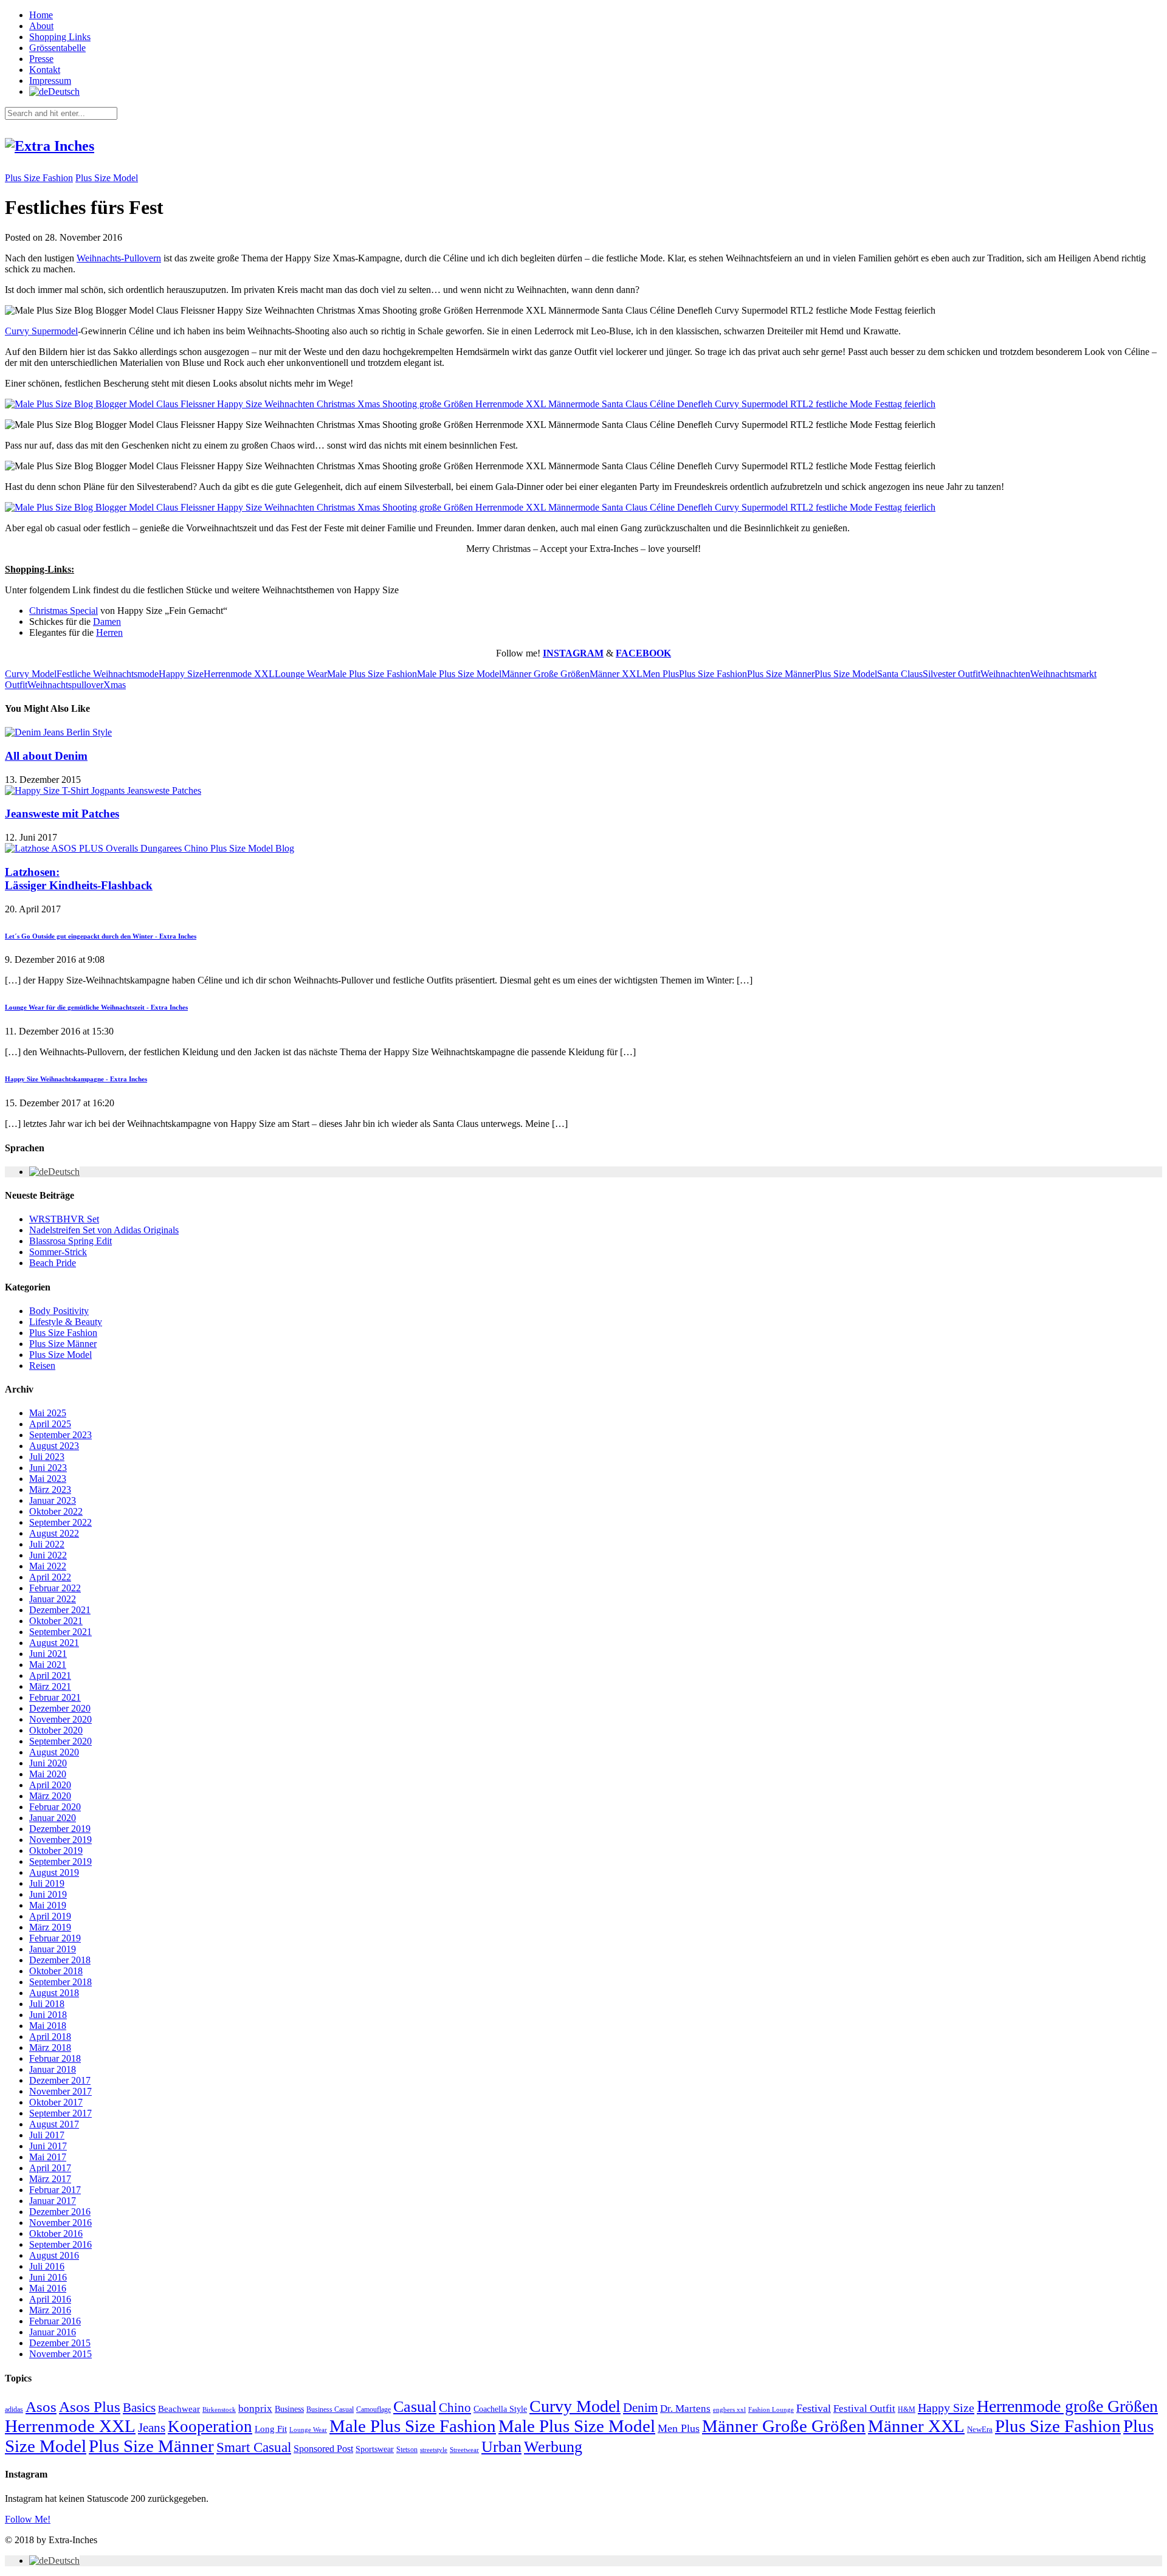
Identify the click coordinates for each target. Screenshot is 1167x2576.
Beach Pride (53, 1263)
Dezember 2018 (60, 1960)
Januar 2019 (53, 1949)
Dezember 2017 (60, 2080)
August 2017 (54, 2124)
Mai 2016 (48, 2288)
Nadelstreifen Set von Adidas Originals (104, 1230)
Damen (107, 622)
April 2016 (50, 2299)
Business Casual (330, 2409)
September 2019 (60, 1861)
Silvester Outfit (952, 674)
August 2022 (54, 1533)
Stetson (407, 2450)
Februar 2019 (55, 1938)
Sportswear (375, 2449)
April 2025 (50, 1424)
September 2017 (60, 2113)
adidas (14, 2409)
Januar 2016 (53, 2332)
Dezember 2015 (60, 2343)
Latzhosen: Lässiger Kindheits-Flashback (79, 879)
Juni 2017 (48, 2146)
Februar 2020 (55, 1807)
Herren (109, 632)
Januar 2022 (53, 1599)
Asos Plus (90, 2407)
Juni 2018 (48, 2015)
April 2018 (50, 2037)
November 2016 (60, 2223)
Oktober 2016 (56, 2233)
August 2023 (54, 1446)
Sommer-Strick (58, 1252)
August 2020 (54, 1752)
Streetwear (464, 2450)
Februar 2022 (55, 1588)
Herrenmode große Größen (1067, 2406)
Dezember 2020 (60, 1708)
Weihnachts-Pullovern (119, 258)
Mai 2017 (48, 2157)
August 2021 (54, 1643)
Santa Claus (900, 674)
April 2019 (50, 1916)
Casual (415, 2407)
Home (41, 15)
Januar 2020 (53, 1818)
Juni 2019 (48, 1894)
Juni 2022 (48, 1555)
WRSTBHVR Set (64, 1219)
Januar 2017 (53, 2201)
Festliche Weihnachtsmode (108, 674)
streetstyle (434, 2450)
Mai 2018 (48, 2026)
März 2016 (50, 2310)
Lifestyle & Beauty (66, 1322)
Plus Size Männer (781, 674)
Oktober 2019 (56, 1851)
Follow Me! (28, 2519)
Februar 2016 (55, 2321)
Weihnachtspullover (65, 685)
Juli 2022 (47, 1544)
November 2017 (60, 2091)
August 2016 (54, 2255)
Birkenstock (219, 2409)
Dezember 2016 (60, 2212)
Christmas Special (64, 611)
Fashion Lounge (771, 2410)
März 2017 (50, 2179)
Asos (41, 2406)
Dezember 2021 (60, 1610)
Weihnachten (1005, 674)
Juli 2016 (47, 2266)
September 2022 (60, 1522)
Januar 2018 (53, 2069)
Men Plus (661, 674)
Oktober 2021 (56, 1621)
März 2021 (50, 1686)
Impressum (50, 81)
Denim (640, 2408)
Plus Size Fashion (39, 178)
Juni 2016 (48, 2277)
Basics (139, 2408)
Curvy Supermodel (41, 331)
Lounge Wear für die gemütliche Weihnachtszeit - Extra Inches (96, 1007)
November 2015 (60, 2354)
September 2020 (60, 1741)
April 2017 (50, 2168)
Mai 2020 (48, 1774)
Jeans (152, 2428)
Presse (41, 59)
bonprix (255, 2409)
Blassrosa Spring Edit (71, 1241)
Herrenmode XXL (239, 674)
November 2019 (60, 1840)
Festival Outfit (864, 2409)
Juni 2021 (48, 1654)
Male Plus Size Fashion (372, 674)
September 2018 (60, 1982)
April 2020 (50, 1785)
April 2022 (50, 1577)
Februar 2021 (55, 1697)
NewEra (980, 2430)
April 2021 (50, 1675)
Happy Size (181, 674)
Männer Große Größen (546, 674)
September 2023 (60, 1435)
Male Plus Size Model (459, 674)
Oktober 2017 (56, 2102)
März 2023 (50, 1489)
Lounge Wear (301, 674)
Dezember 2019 (60, 1829)
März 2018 (50, 2047)
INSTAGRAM (573, 653)
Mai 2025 (48, 1413)
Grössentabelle (57, 48)
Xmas (115, 685)
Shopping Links (60, 37)
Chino (455, 2408)
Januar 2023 (53, 1500)
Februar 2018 (55, 2058)
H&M (907, 2409)
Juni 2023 (48, 1468)
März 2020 (50, 1796)
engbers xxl (729, 2410)
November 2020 (60, 1719)
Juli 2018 (47, 2004)
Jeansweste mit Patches (62, 814)
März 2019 (50, 1927)
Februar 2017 (55, 2190)
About (41, 26)
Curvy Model (31, 674)
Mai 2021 (48, 1665)
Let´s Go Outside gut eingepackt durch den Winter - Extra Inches (101, 936)
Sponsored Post (323, 2449)
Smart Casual (254, 2447)
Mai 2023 (48, 1479)
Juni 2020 (48, 1763)
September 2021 (60, 1632)
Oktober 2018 (56, 1971)
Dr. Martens (685, 2409)
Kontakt (45, 70)
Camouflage (374, 2409)
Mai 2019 (48, 1905)
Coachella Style (500, 2409)
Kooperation (210, 2426)
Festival (814, 2408)
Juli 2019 (47, 1883)
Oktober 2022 (56, 1511)
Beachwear (179, 2409)
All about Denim (46, 756)
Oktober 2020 (56, 1730)
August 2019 (54, 1872)
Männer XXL (616, 674)
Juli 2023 (47, 1457)
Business (289, 2409)
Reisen (42, 1365)
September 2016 (60, 2244)
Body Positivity (59, 1311)
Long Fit (271, 2429)
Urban (501, 2447)
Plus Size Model (107, 178)
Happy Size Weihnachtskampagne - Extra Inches (76, 1079)
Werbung (553, 2447)
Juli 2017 (47, 2135)
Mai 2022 (48, 1566)
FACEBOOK (643, 653)
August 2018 (54, 1993)
